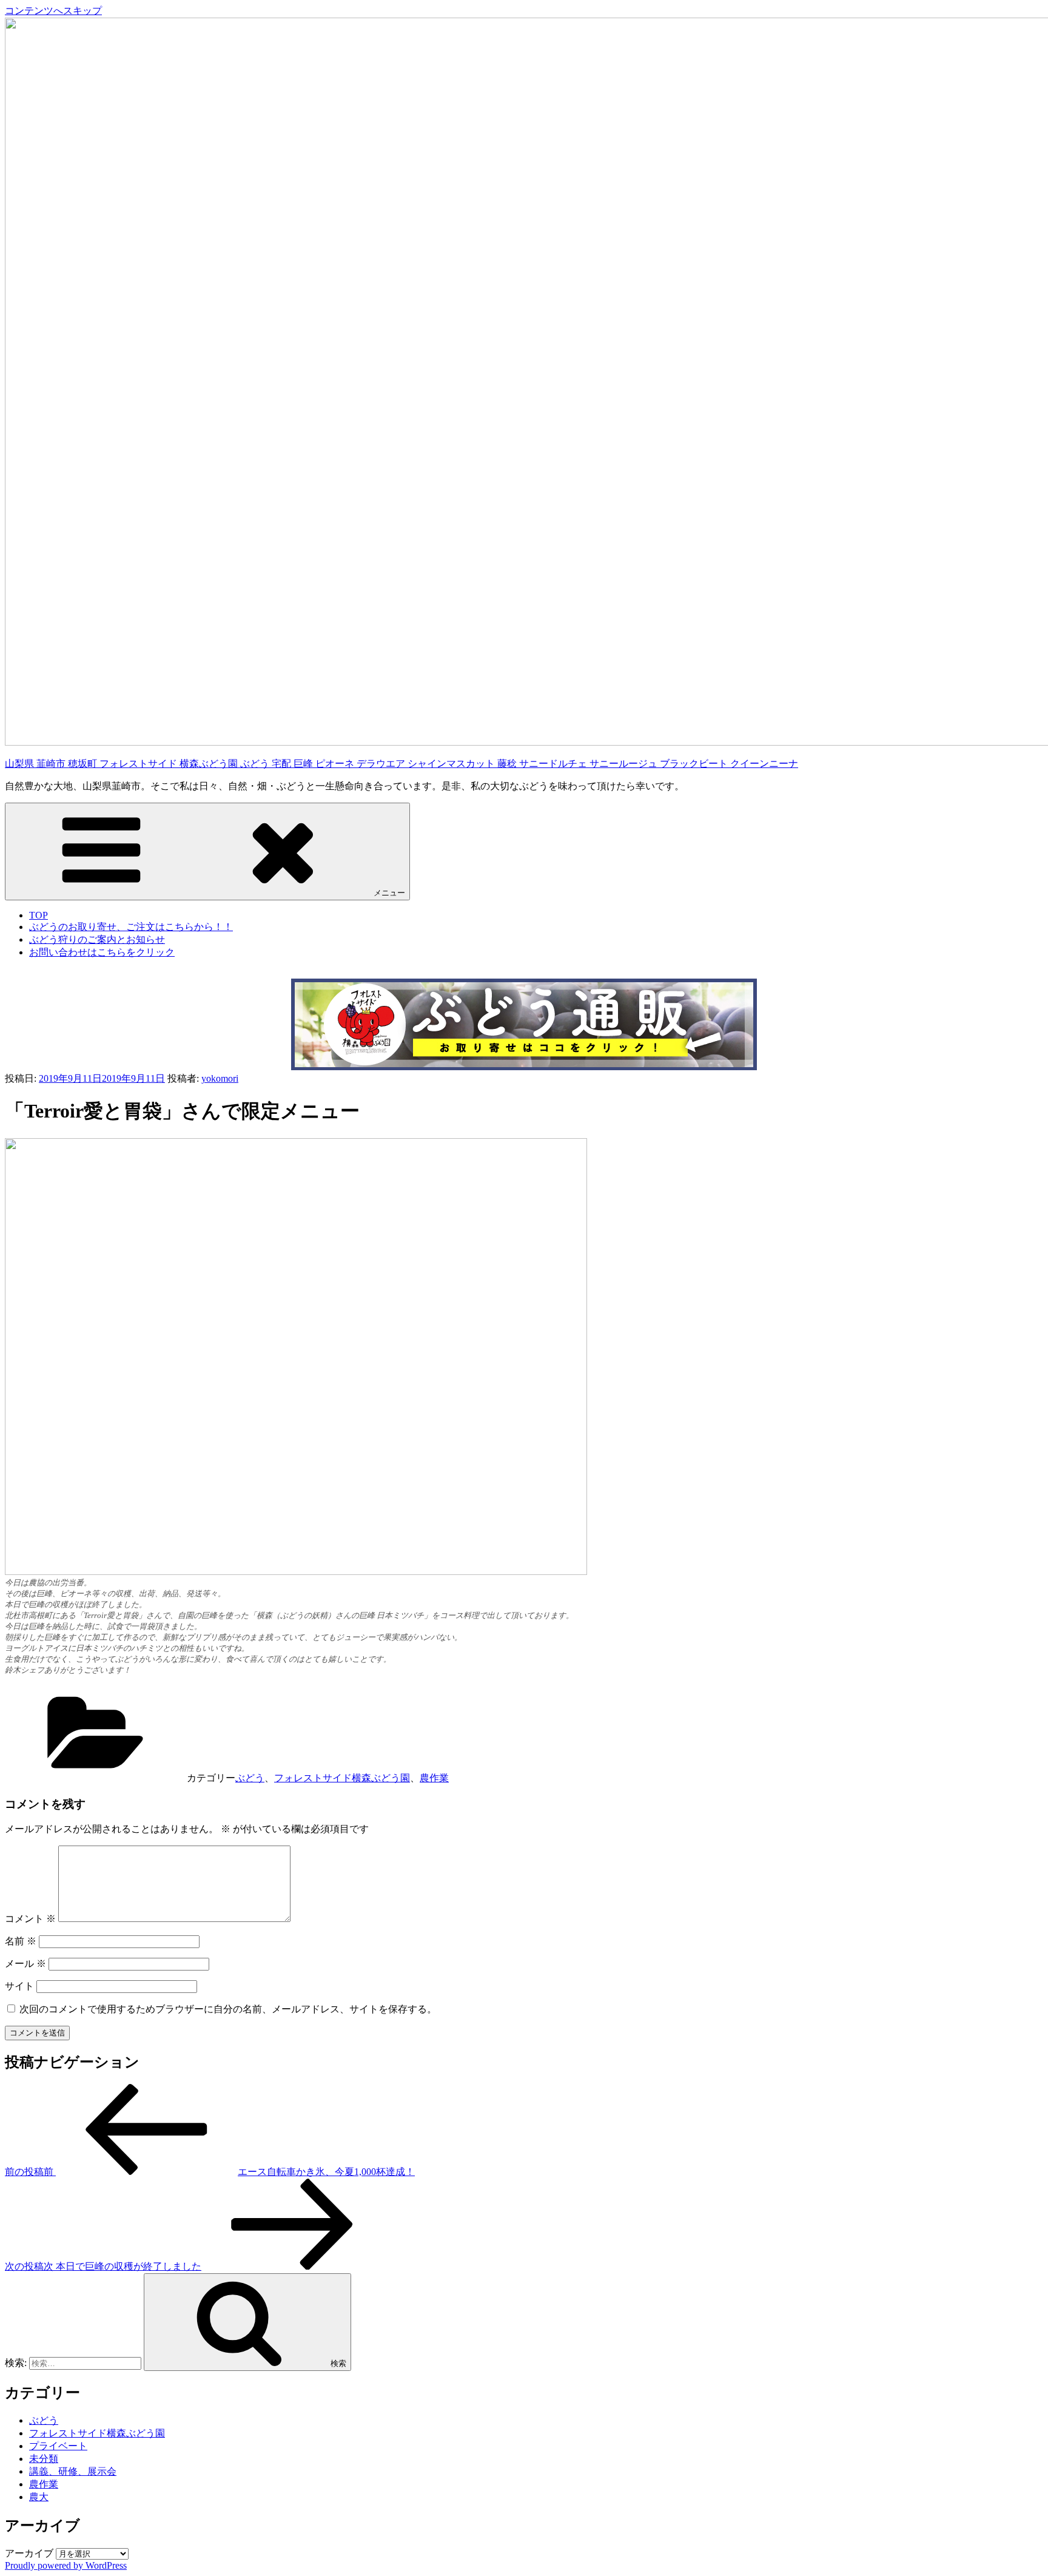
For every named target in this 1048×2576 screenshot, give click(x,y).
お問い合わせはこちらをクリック (102, 952)
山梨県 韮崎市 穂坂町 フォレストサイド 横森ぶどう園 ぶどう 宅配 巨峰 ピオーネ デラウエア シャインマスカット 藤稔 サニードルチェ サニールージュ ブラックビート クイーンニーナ (401, 764)
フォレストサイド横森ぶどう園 (342, 1778)
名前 (21, 1941)
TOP (39, 915)
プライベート (58, 2446)
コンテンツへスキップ (53, 11)
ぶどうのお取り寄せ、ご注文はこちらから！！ (131, 927)
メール (25, 1964)
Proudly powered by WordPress (66, 2565)
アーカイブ (29, 2553)
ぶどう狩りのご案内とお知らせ (97, 939)
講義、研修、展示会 (73, 2471)
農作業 (434, 1778)
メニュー (389, 893)
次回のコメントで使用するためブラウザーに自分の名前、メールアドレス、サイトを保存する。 (228, 2009)
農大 (39, 2497)
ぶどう (250, 1778)
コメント (30, 1919)
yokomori (220, 1078)
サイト (19, 1986)
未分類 (44, 2459)
